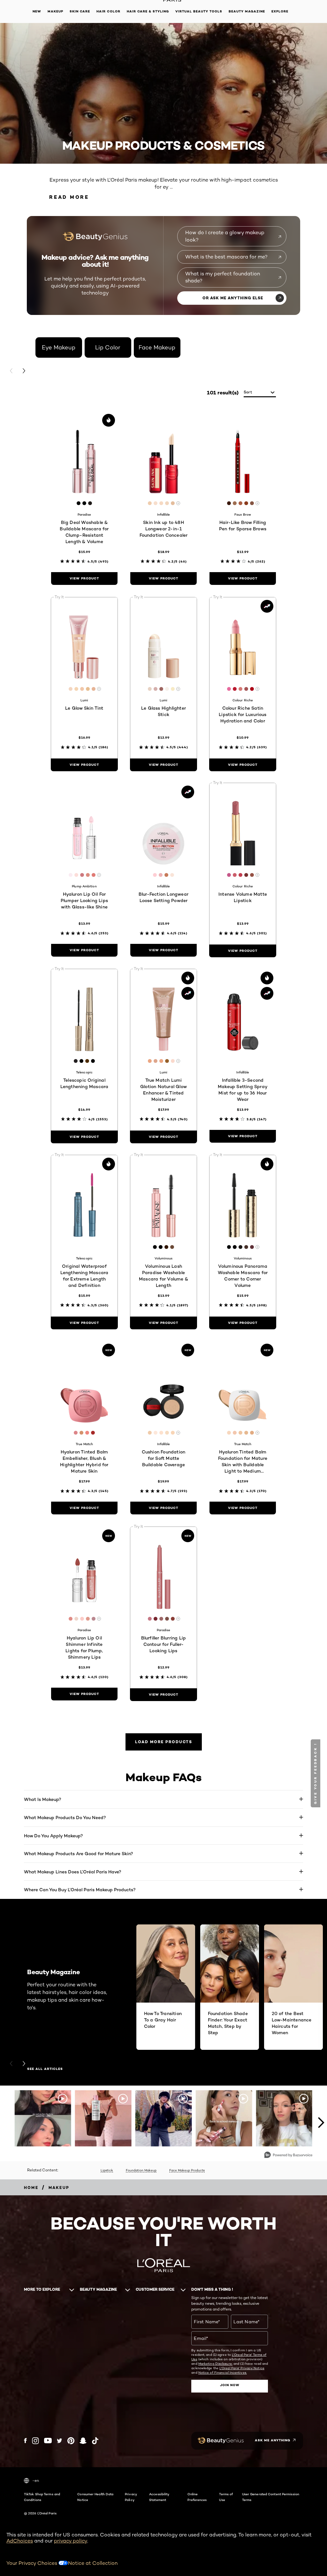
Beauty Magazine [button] (247, 11)
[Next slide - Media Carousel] (321, 2123)
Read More (69, 197)
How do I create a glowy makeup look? (225, 236)
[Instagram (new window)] (35, 2441)
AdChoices (20, 2541)
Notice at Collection (93, 2563)
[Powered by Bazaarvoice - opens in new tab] (288, 2156)
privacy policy (71, 2541)
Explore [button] (280, 11)
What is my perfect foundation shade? (223, 277)
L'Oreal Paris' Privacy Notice (242, 2368)
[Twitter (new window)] (60, 2441)
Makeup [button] (55, 11)
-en (36, 2480)
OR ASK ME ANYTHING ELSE (233, 298)
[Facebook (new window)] (25, 2441)
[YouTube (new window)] (48, 2441)
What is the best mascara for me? (226, 257)
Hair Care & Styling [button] (148, 11)
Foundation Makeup (141, 2170)
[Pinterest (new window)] (71, 2441)
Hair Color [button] (108, 11)
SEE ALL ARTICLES (45, 2069)
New (37, 11)
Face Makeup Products (187, 2170)
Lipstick (107, 2170)
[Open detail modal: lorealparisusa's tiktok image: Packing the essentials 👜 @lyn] (103, 2118)
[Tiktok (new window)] (95, 2441)
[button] (316, 1773)
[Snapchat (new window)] (83, 2441)
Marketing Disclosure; (215, 2363)
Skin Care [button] (80, 11)
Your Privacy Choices (32, 2563)
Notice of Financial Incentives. (223, 2372)
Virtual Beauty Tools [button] (199, 11)
